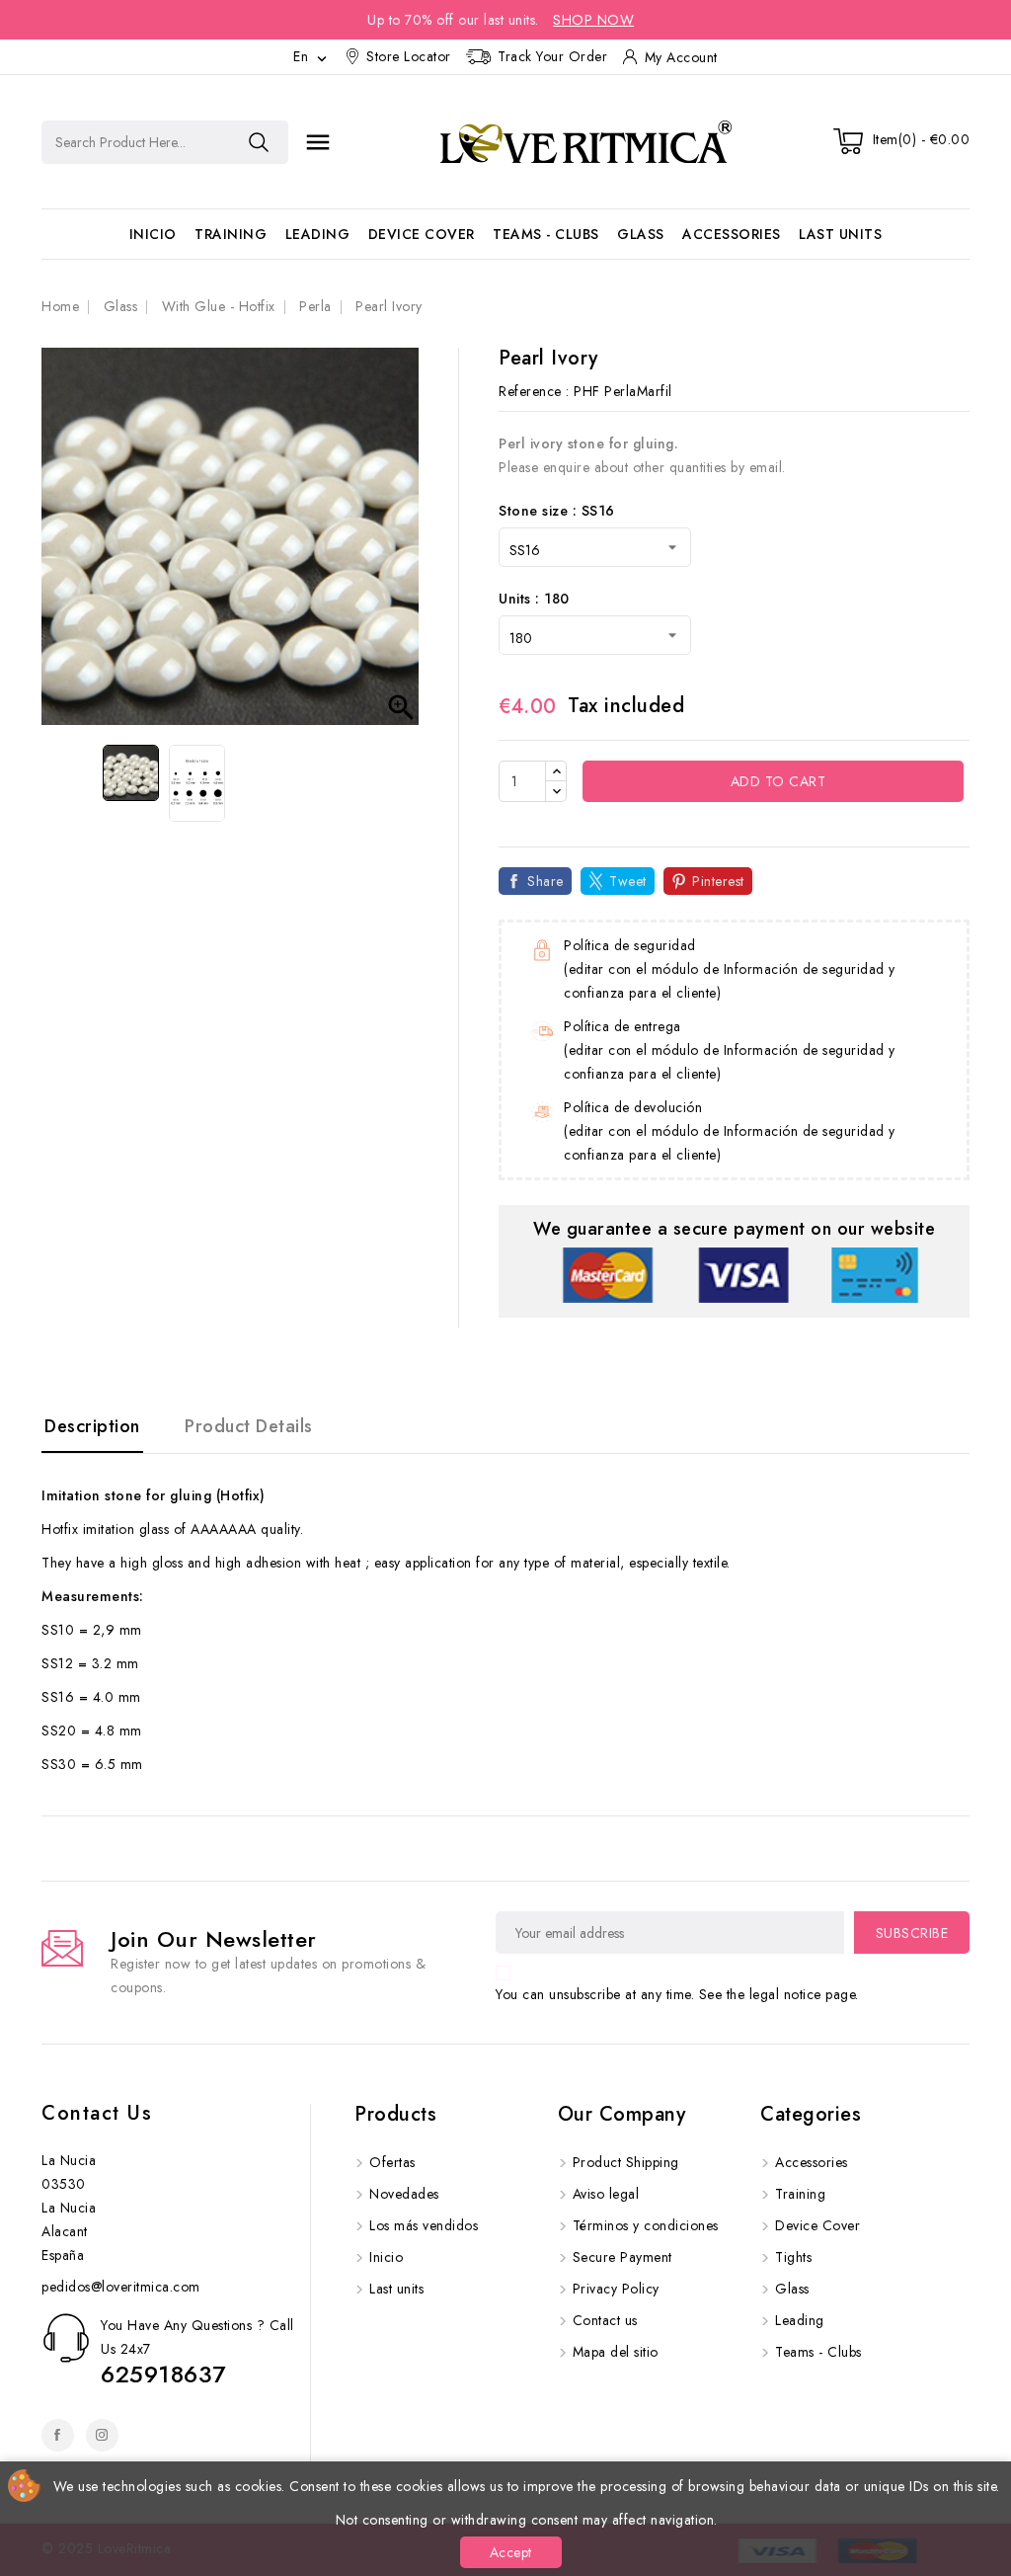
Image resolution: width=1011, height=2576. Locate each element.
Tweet (628, 881)
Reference (530, 391)
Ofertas (392, 2162)
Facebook (58, 2435)
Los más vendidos (424, 2225)
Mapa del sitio (616, 2352)
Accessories (732, 234)
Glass (641, 234)
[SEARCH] (259, 142)
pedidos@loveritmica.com (121, 2287)
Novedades (404, 2194)
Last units (840, 234)
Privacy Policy (616, 2289)
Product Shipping (626, 2162)
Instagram (102, 2435)
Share (545, 881)
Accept (511, 2552)
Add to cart (776, 781)
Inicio (153, 234)
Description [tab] (92, 1426)
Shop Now (593, 20)
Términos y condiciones (646, 2225)
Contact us (97, 2113)
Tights (793, 2257)
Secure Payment (622, 2257)
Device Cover (422, 234)
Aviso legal (606, 2194)
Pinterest (718, 881)
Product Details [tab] (249, 1426)
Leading (318, 234)
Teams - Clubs (546, 234)
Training (231, 234)
